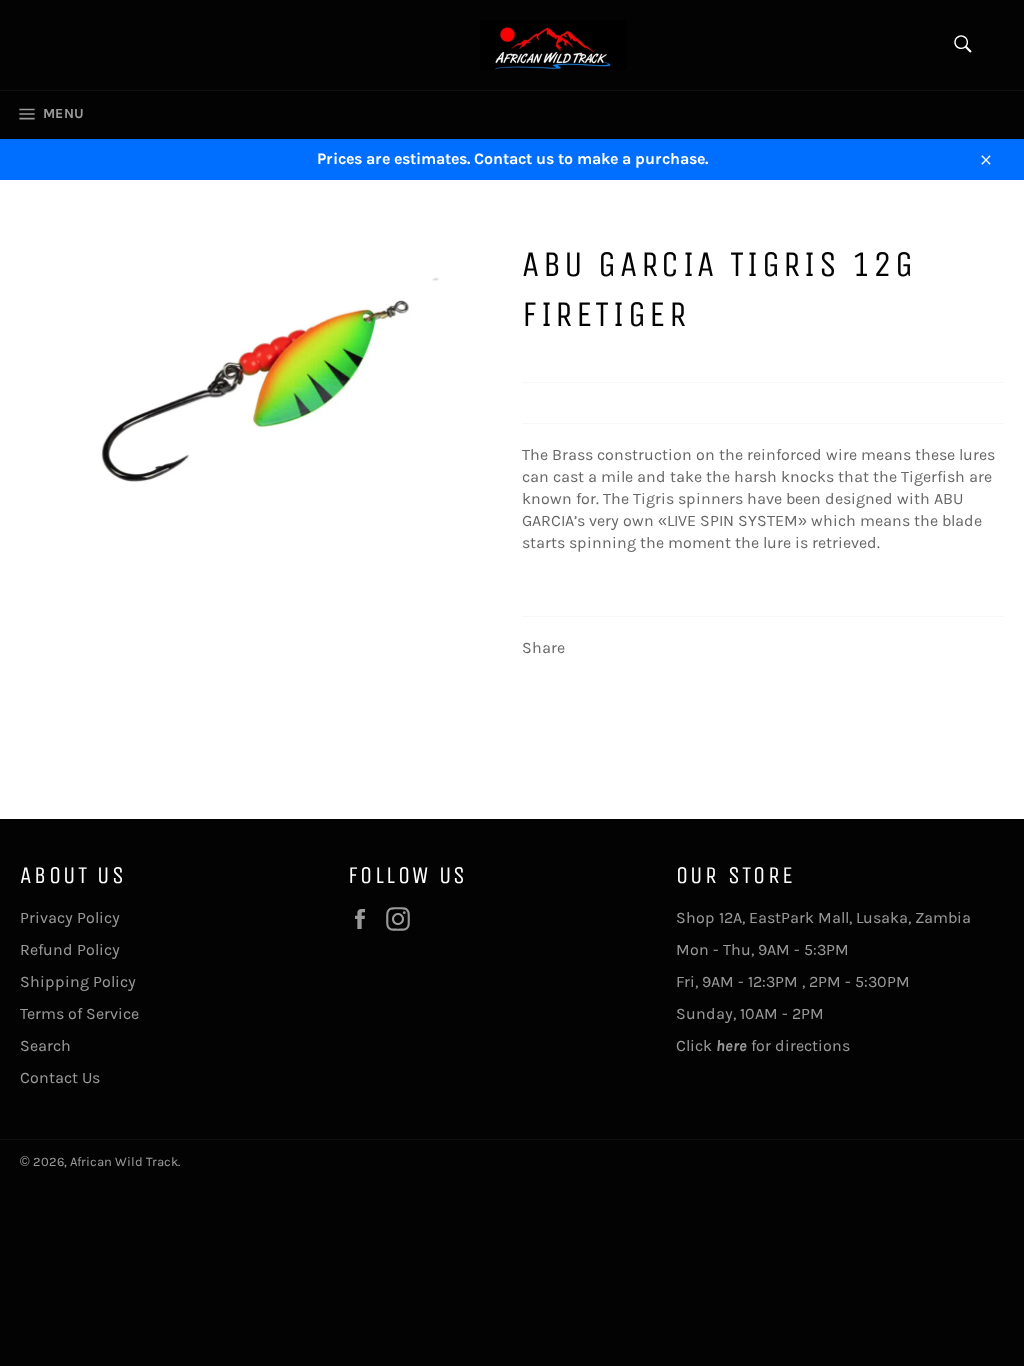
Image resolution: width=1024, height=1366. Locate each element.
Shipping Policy (78, 981)
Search (45, 1045)
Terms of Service (79, 1013)
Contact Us (60, 1077)
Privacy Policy (70, 917)
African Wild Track (124, 1161)
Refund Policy (70, 949)
